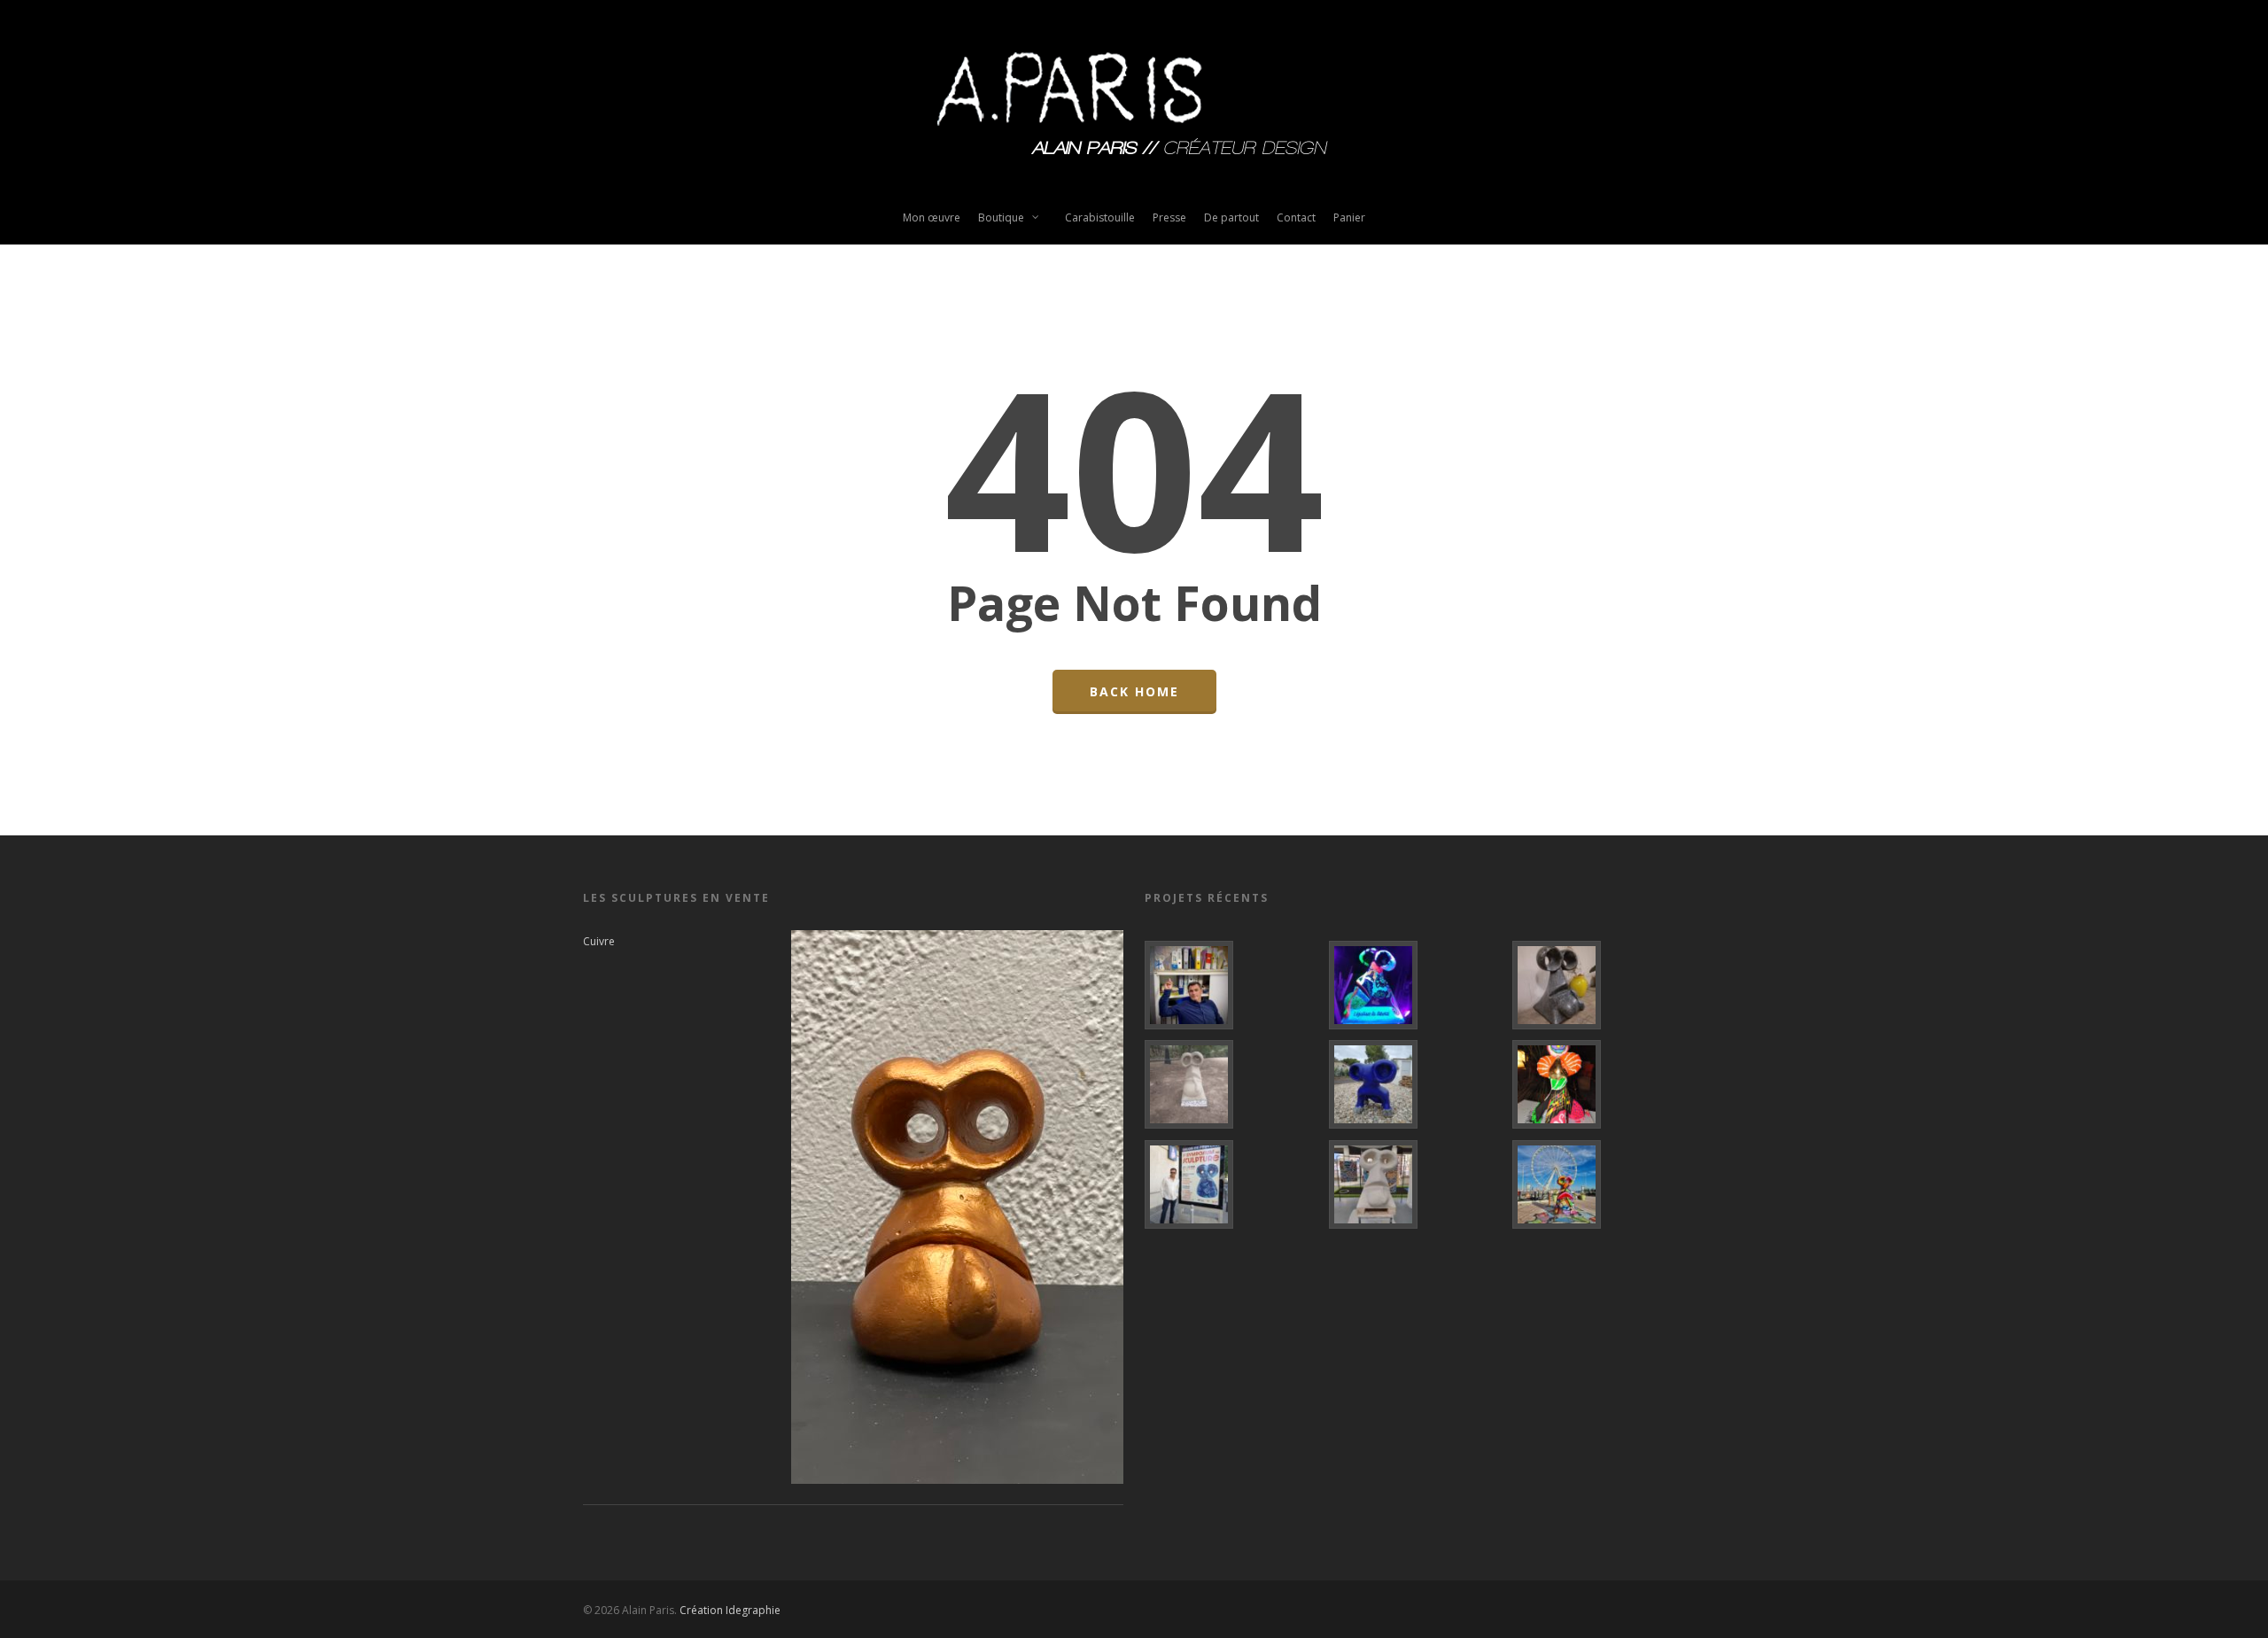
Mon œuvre (932, 217)
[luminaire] (1415, 985)
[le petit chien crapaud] (1415, 1084)
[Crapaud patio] (1599, 985)
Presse (1169, 217)
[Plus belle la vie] (1231, 985)
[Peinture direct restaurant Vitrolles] (1599, 1084)
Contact (1296, 217)
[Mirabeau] (1231, 1084)
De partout (1231, 217)
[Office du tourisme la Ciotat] (1415, 1184)
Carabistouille (1100, 217)
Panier (1349, 217)
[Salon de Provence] (1231, 1184)
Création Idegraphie (730, 1610)
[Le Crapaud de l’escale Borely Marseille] (1599, 1184)
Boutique (1001, 217)
